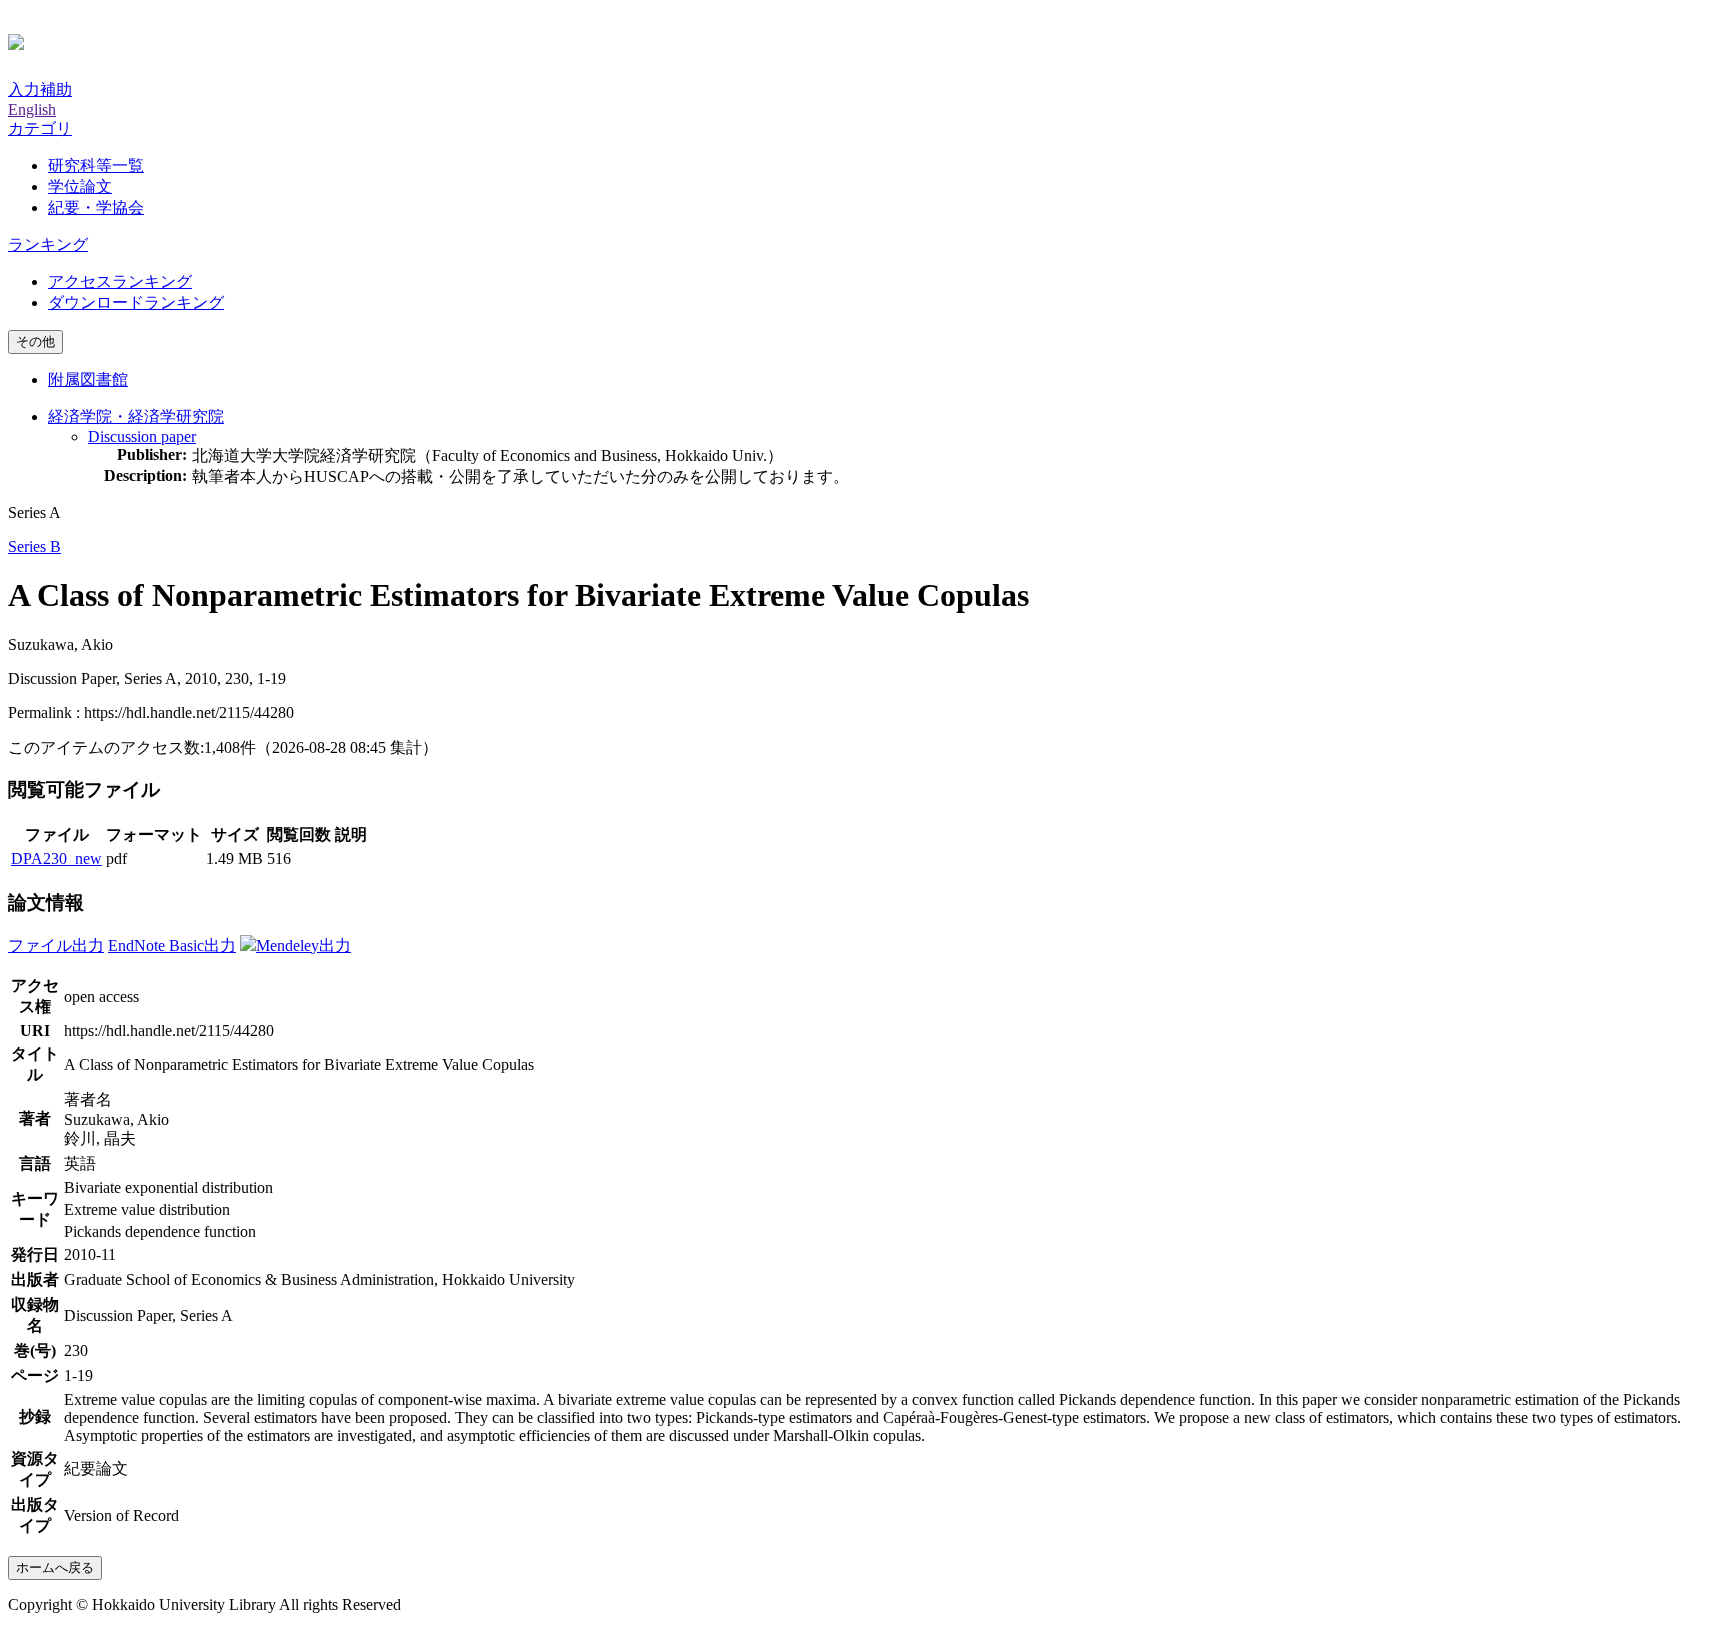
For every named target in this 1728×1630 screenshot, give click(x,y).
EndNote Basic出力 (172, 945)
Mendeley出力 (303, 945)
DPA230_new (56, 858)
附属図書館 (88, 379)
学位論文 (80, 186)
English (32, 109)
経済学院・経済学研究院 (136, 416)
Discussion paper (142, 436)
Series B (34, 546)
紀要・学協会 (96, 207)
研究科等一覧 (96, 165)
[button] (40, 128)
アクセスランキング (120, 281)
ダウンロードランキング (136, 302)
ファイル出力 (56, 945)
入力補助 (40, 89)
